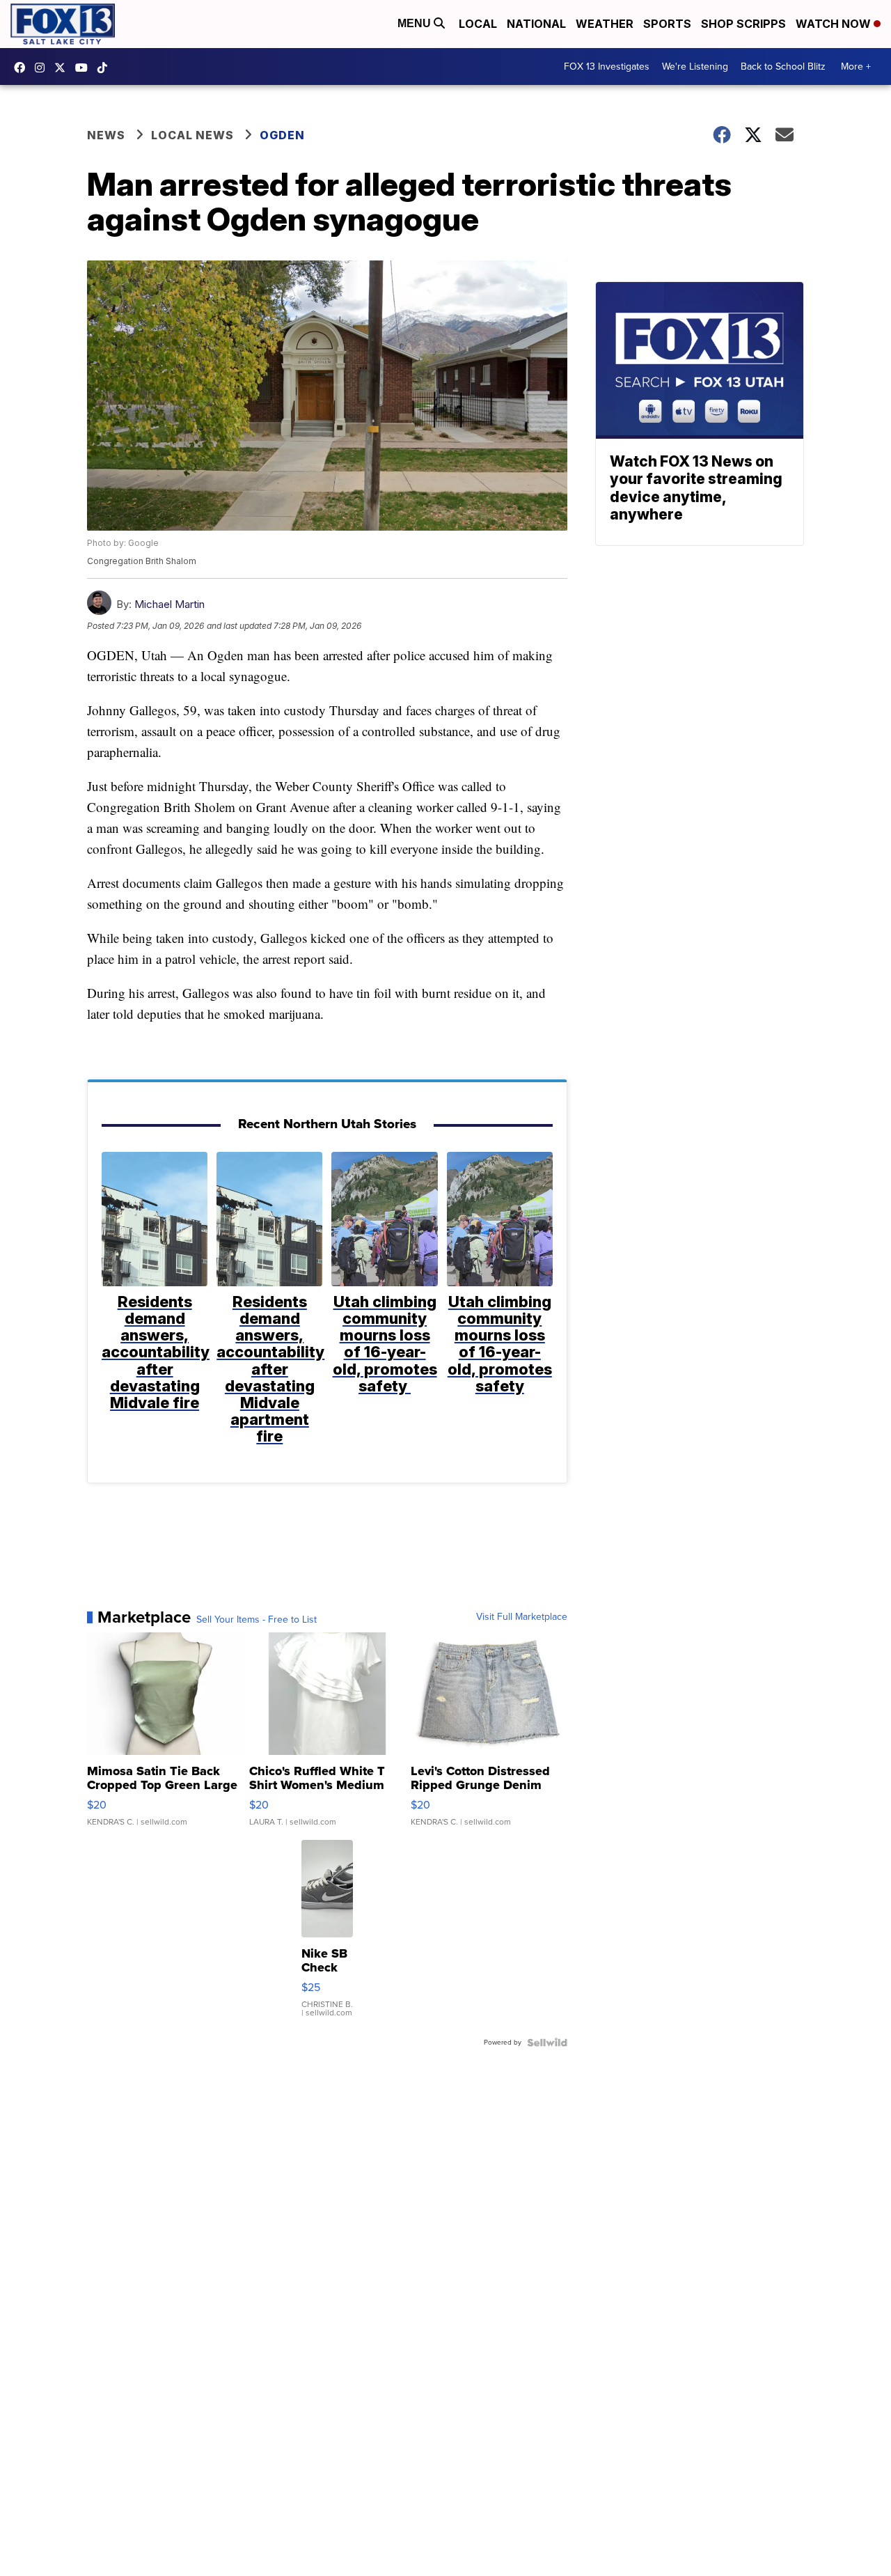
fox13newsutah (23, 68)
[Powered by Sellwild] (547, 2043)
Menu (416, 23)
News (106, 135)
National (536, 24)
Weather (605, 24)
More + (856, 67)
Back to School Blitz (783, 67)
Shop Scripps (743, 24)
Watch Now (835, 24)
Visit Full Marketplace (522, 1617)
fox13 (63, 68)
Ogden (282, 135)
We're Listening (695, 67)
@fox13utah (106, 68)
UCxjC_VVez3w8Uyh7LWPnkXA (85, 68)
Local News (192, 135)
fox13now (43, 68)
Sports (667, 24)
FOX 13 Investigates (607, 67)
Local (478, 24)
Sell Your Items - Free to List (257, 1620)
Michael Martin (169, 604)
